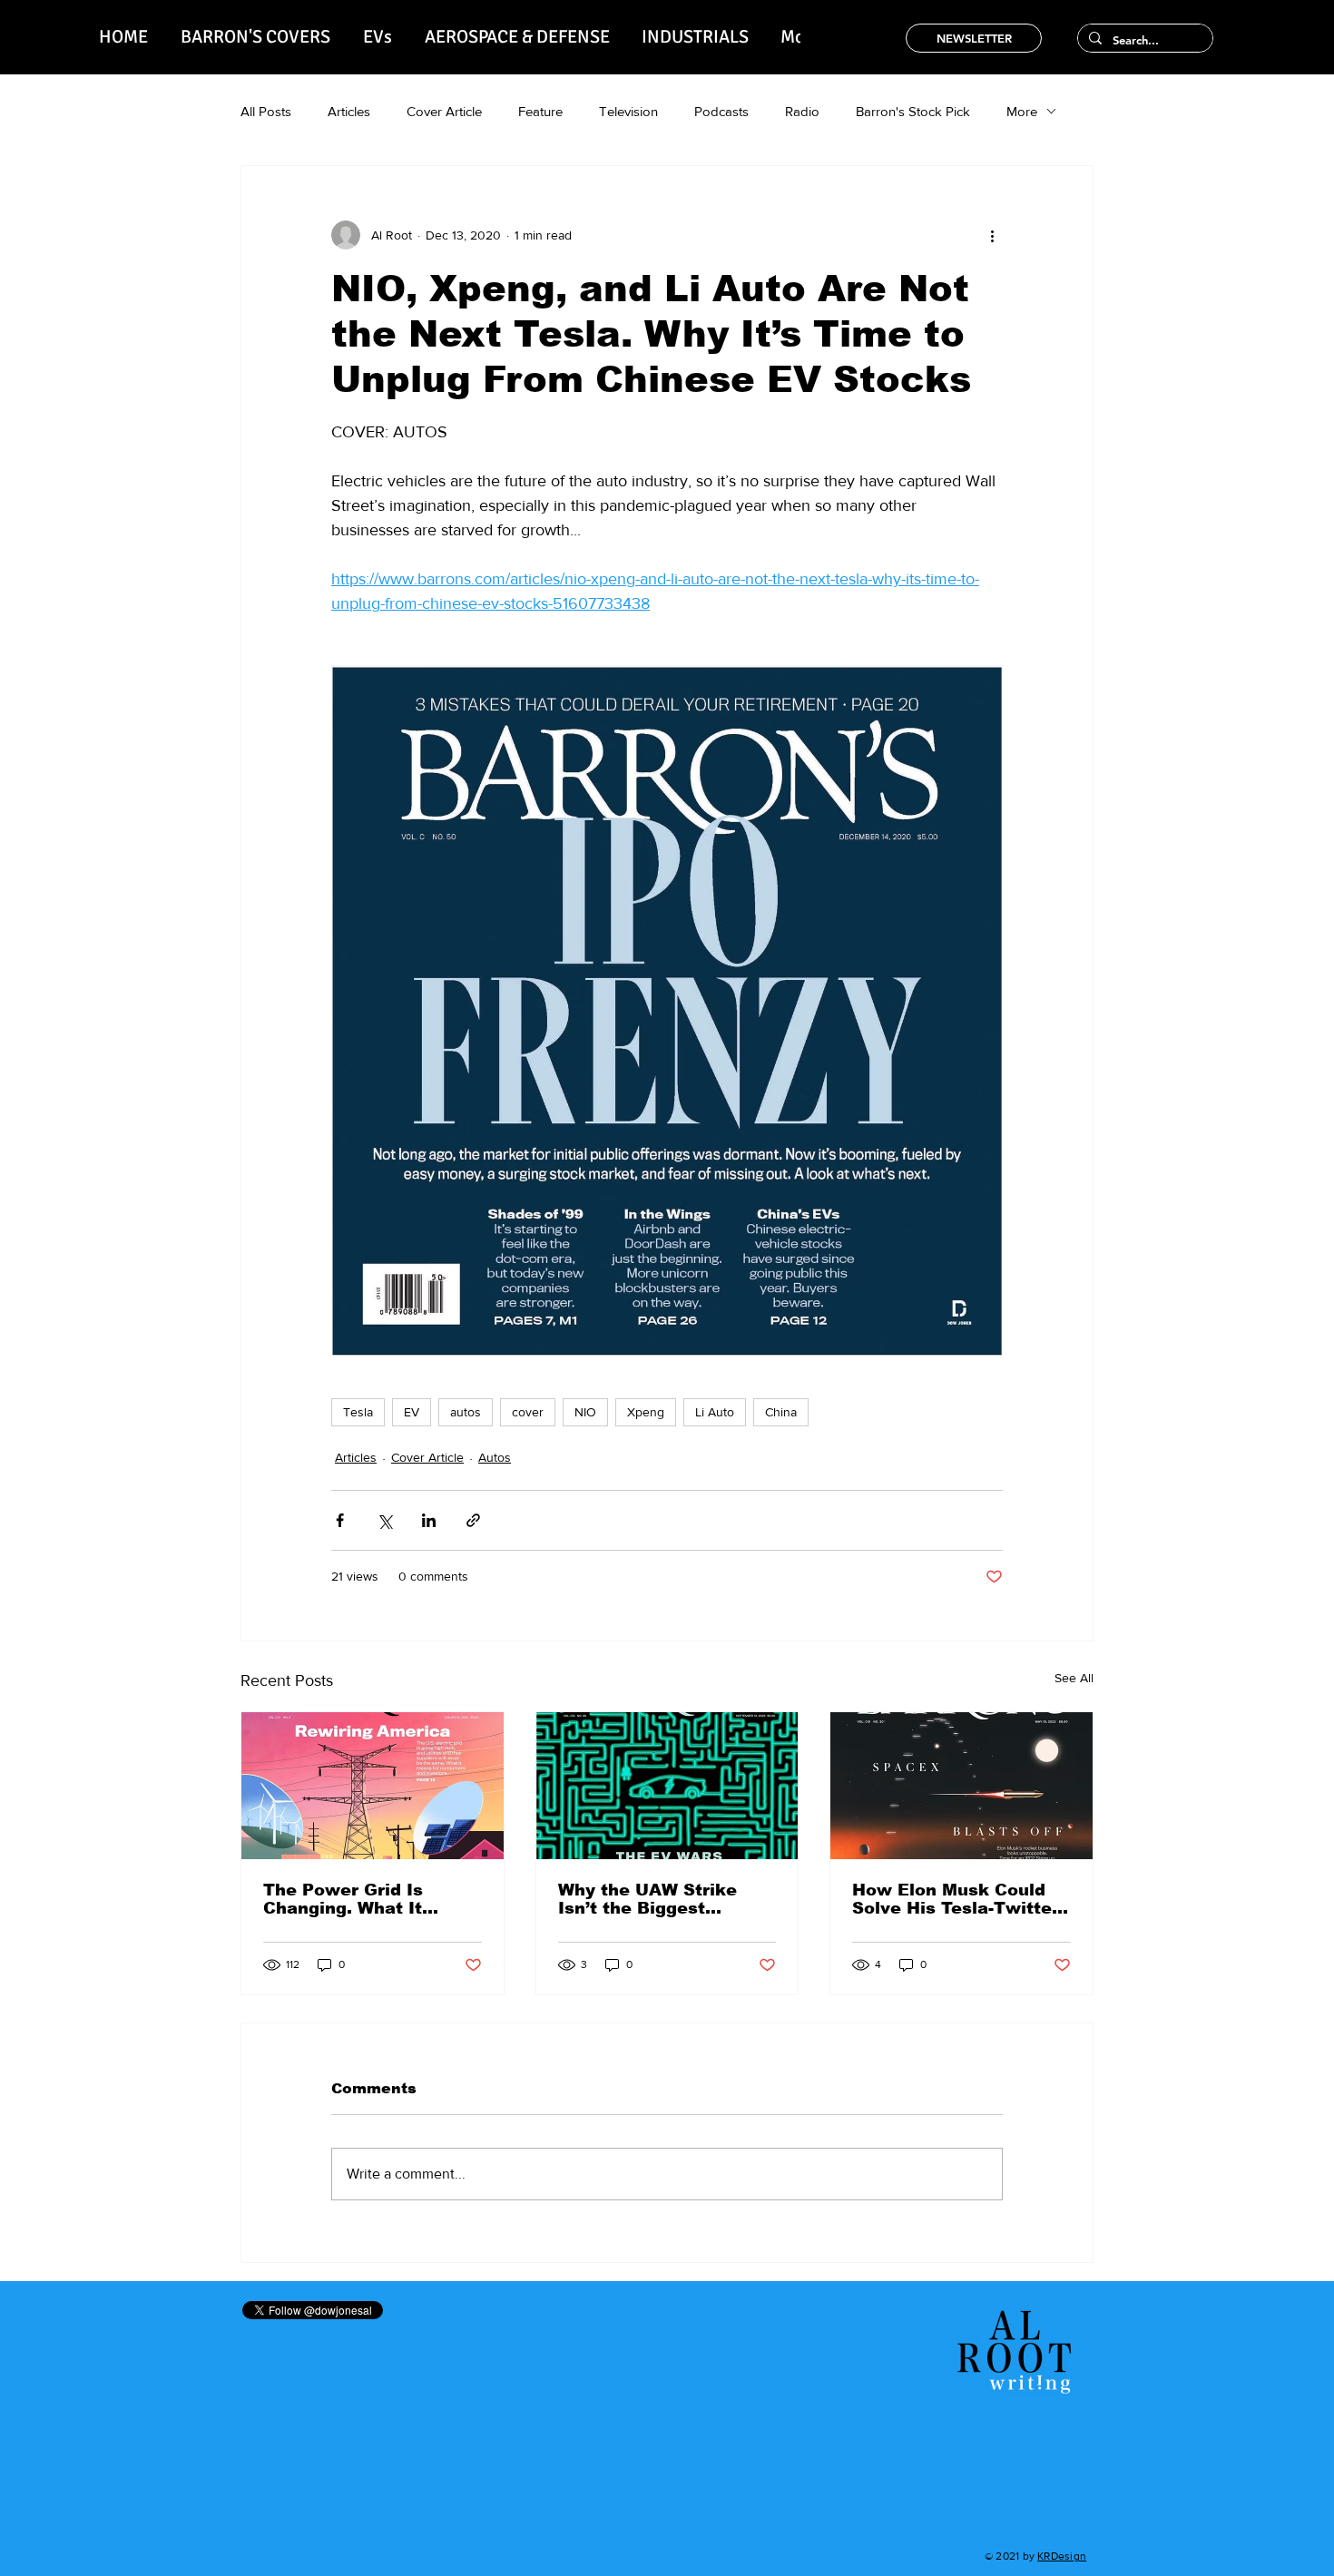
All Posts (266, 111)
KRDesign (1062, 2556)
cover (528, 1412)
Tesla (358, 1412)
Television (628, 111)
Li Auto (715, 1412)
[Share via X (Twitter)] (384, 1520)
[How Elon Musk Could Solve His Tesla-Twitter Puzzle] (961, 1786)
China (781, 1412)
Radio (802, 111)
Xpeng (646, 1412)
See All (1074, 1678)
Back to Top (29, 2506)
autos (466, 1412)
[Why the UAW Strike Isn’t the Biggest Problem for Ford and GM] (667, 1786)
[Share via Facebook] (340, 1520)
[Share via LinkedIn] (429, 1520)
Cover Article (444, 111)
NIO (585, 1412)
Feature (540, 111)
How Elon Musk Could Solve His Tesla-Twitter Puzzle (956, 1899)
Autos (495, 1457)
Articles (349, 111)
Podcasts (721, 111)
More (1022, 111)
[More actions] (992, 235)
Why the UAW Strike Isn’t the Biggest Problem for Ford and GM (652, 1899)
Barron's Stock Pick (913, 111)
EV (412, 1412)
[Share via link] (473, 1520)
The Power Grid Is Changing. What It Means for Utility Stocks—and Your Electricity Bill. (371, 1899)
